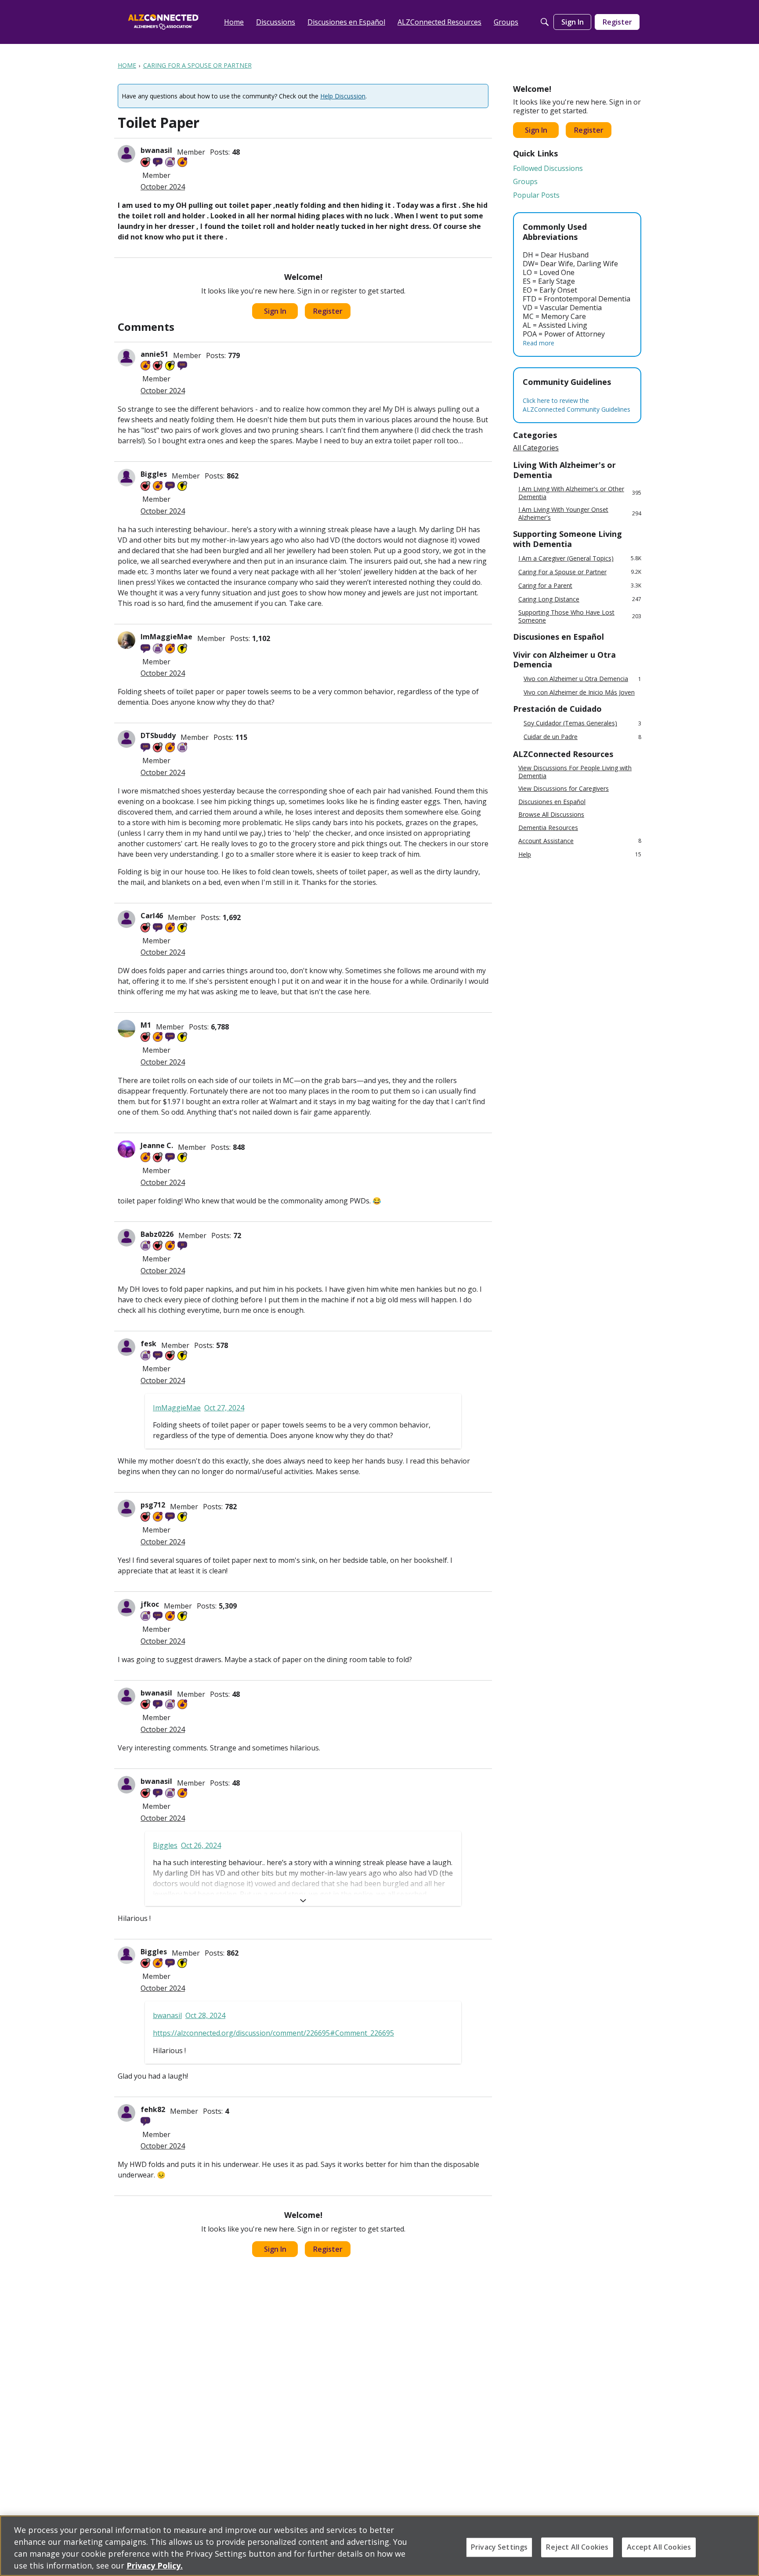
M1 (146, 1025)
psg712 (153, 1505)
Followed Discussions (548, 168)
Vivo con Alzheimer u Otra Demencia (582, 679)
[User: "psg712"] (126, 1508)
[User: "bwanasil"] (126, 154)
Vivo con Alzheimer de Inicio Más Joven (579, 692)
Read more (539, 343)
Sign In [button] (275, 311)
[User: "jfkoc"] (126, 1608)
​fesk (148, 1344)
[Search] (545, 22)
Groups (525, 181)
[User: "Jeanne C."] (126, 1149)
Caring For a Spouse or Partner (580, 572)
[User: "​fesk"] (126, 1347)
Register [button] (328, 311)
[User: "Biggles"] (126, 478)
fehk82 (153, 2109)
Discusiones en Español (552, 802)
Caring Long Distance (580, 599)
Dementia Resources (548, 828)
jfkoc (150, 1604)
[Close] (745, 2545)
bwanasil (156, 150)
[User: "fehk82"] (126, 2113)
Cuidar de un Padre (582, 737)
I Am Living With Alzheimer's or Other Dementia (580, 493)
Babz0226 (157, 1234)
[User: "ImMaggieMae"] (126, 640)
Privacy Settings (499, 2547)
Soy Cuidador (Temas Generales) (582, 723)
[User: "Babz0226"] (126, 1238)
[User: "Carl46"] (126, 919)
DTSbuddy (158, 735)
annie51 (154, 354)
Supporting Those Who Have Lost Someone (580, 616)
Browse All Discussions (551, 815)
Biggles (154, 474)
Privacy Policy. (155, 2565)
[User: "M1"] (126, 1029)
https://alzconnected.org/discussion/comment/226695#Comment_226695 (273, 2033)
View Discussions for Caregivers (564, 789)
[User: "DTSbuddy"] (126, 739)
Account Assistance (580, 841)
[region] (379, 2546)
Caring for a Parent (580, 585)
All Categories (536, 448)
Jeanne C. (157, 1145)
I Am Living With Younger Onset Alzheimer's (580, 513)
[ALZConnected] (163, 22)
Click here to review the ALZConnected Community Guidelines (576, 405)
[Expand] (303, 1901)
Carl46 (152, 916)
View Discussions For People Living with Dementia (575, 772)
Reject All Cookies (577, 2547)
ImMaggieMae (166, 637)
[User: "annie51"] (126, 358)
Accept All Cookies (659, 2547)
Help (580, 854)
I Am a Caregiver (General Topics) (580, 558)
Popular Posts (536, 195)
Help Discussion (343, 96)
